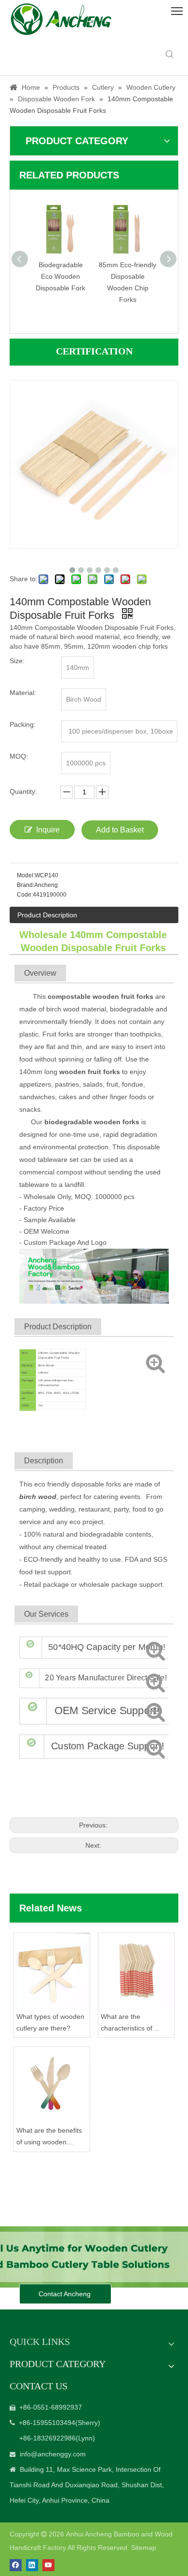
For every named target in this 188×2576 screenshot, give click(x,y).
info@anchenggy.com (53, 2454)
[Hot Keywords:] (170, 55)
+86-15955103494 (47, 2423)
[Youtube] (48, 2565)
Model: (26, 875)
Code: (25, 895)
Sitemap (144, 2548)
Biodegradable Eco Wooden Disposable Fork (60, 276)
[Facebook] (16, 2565)
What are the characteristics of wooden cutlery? (127, 2024)
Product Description (47, 915)
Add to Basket (120, 830)
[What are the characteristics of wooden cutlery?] (136, 1971)
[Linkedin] (32, 2565)
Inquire (48, 830)
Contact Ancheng (66, 2294)
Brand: (26, 885)
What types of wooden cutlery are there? (50, 2022)
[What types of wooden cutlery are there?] (52, 1971)
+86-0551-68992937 (51, 2407)
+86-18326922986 (47, 2438)
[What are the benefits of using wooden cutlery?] (52, 2085)
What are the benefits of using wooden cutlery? (49, 2137)
